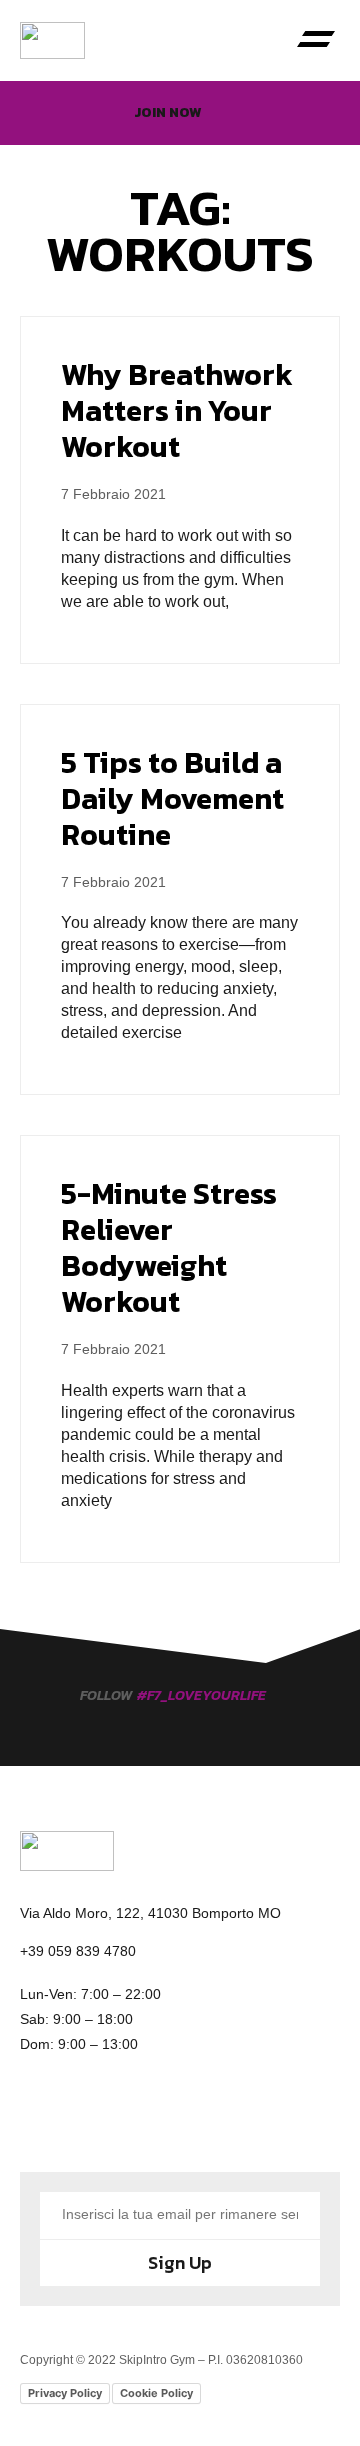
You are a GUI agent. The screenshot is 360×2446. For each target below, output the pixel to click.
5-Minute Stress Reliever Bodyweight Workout (169, 1247)
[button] (315, 40)
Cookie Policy (156, 2393)
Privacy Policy (65, 2393)
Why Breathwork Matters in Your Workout (177, 410)
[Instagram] (125, 2117)
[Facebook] (55, 2117)
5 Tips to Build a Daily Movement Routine (172, 798)
